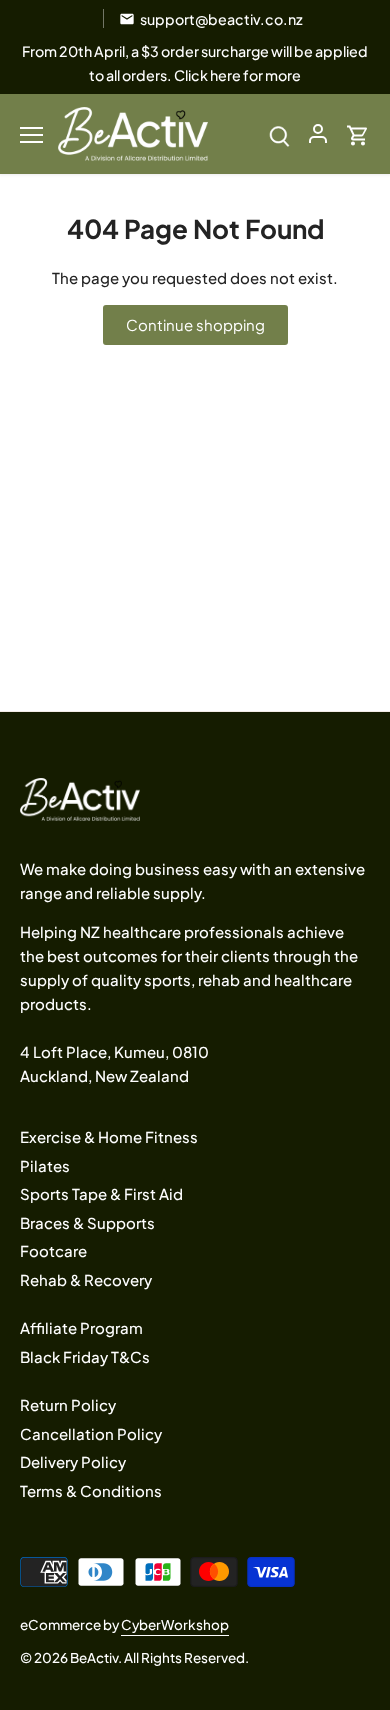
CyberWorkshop (175, 1624)
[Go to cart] (358, 133)
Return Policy (68, 1404)
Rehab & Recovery (86, 1279)
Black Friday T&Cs (85, 1356)
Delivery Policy (73, 1461)
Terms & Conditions (91, 1490)
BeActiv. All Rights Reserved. (159, 1657)
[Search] (279, 133)
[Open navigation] (31, 135)
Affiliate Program (81, 1327)
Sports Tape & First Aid (101, 1193)
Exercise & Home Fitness (109, 1136)
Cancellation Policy (91, 1433)
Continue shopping (195, 324)
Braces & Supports (87, 1222)
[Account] (318, 133)
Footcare (53, 1250)
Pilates (45, 1165)
